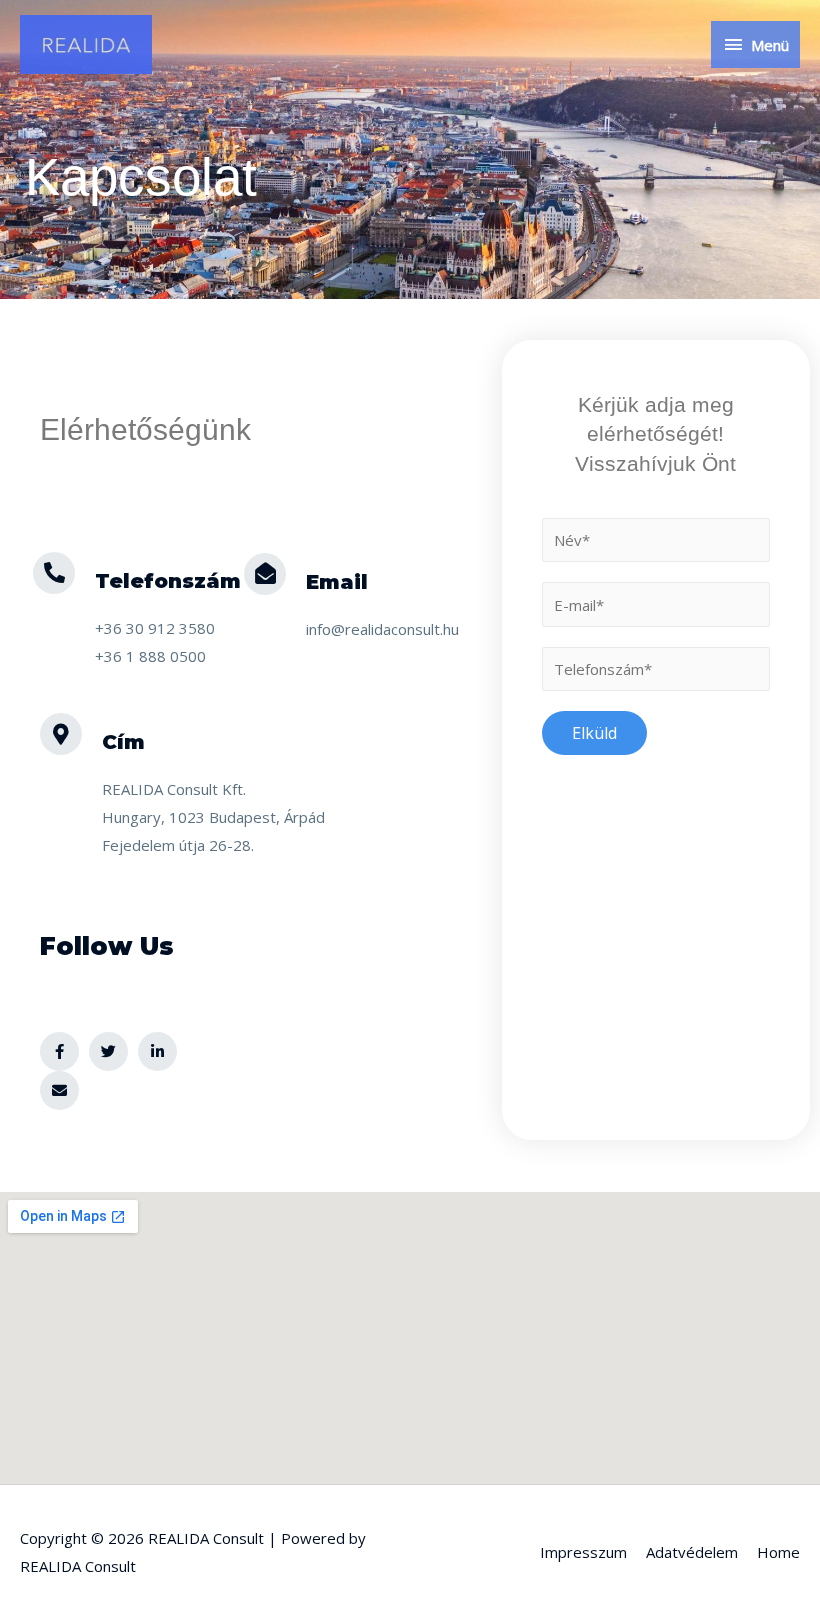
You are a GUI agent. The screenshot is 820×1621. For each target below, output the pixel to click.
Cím (123, 742)
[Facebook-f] (59, 1051)
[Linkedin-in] (157, 1051)
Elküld (594, 733)
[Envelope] (59, 1090)
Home (778, 1552)
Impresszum (583, 1552)
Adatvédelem (692, 1552)
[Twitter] (108, 1051)
